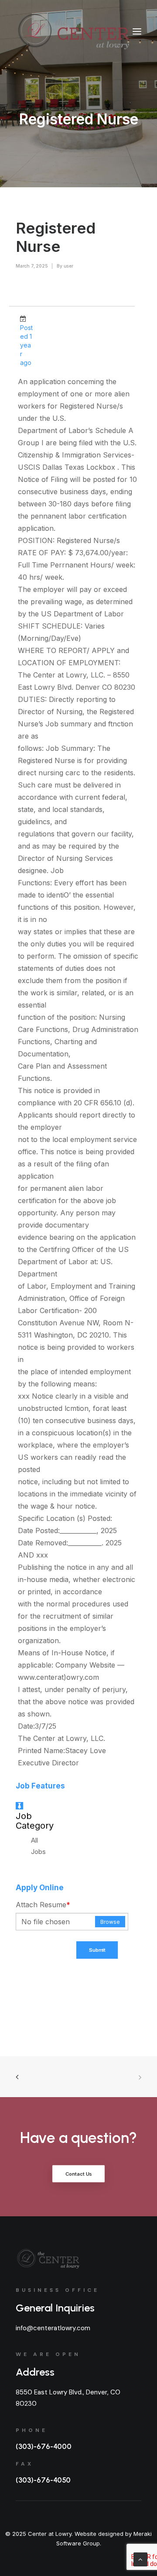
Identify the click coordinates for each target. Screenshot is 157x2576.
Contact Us (79, 2174)
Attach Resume (43, 1905)
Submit (97, 1950)
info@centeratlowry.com (53, 2328)
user (68, 266)
